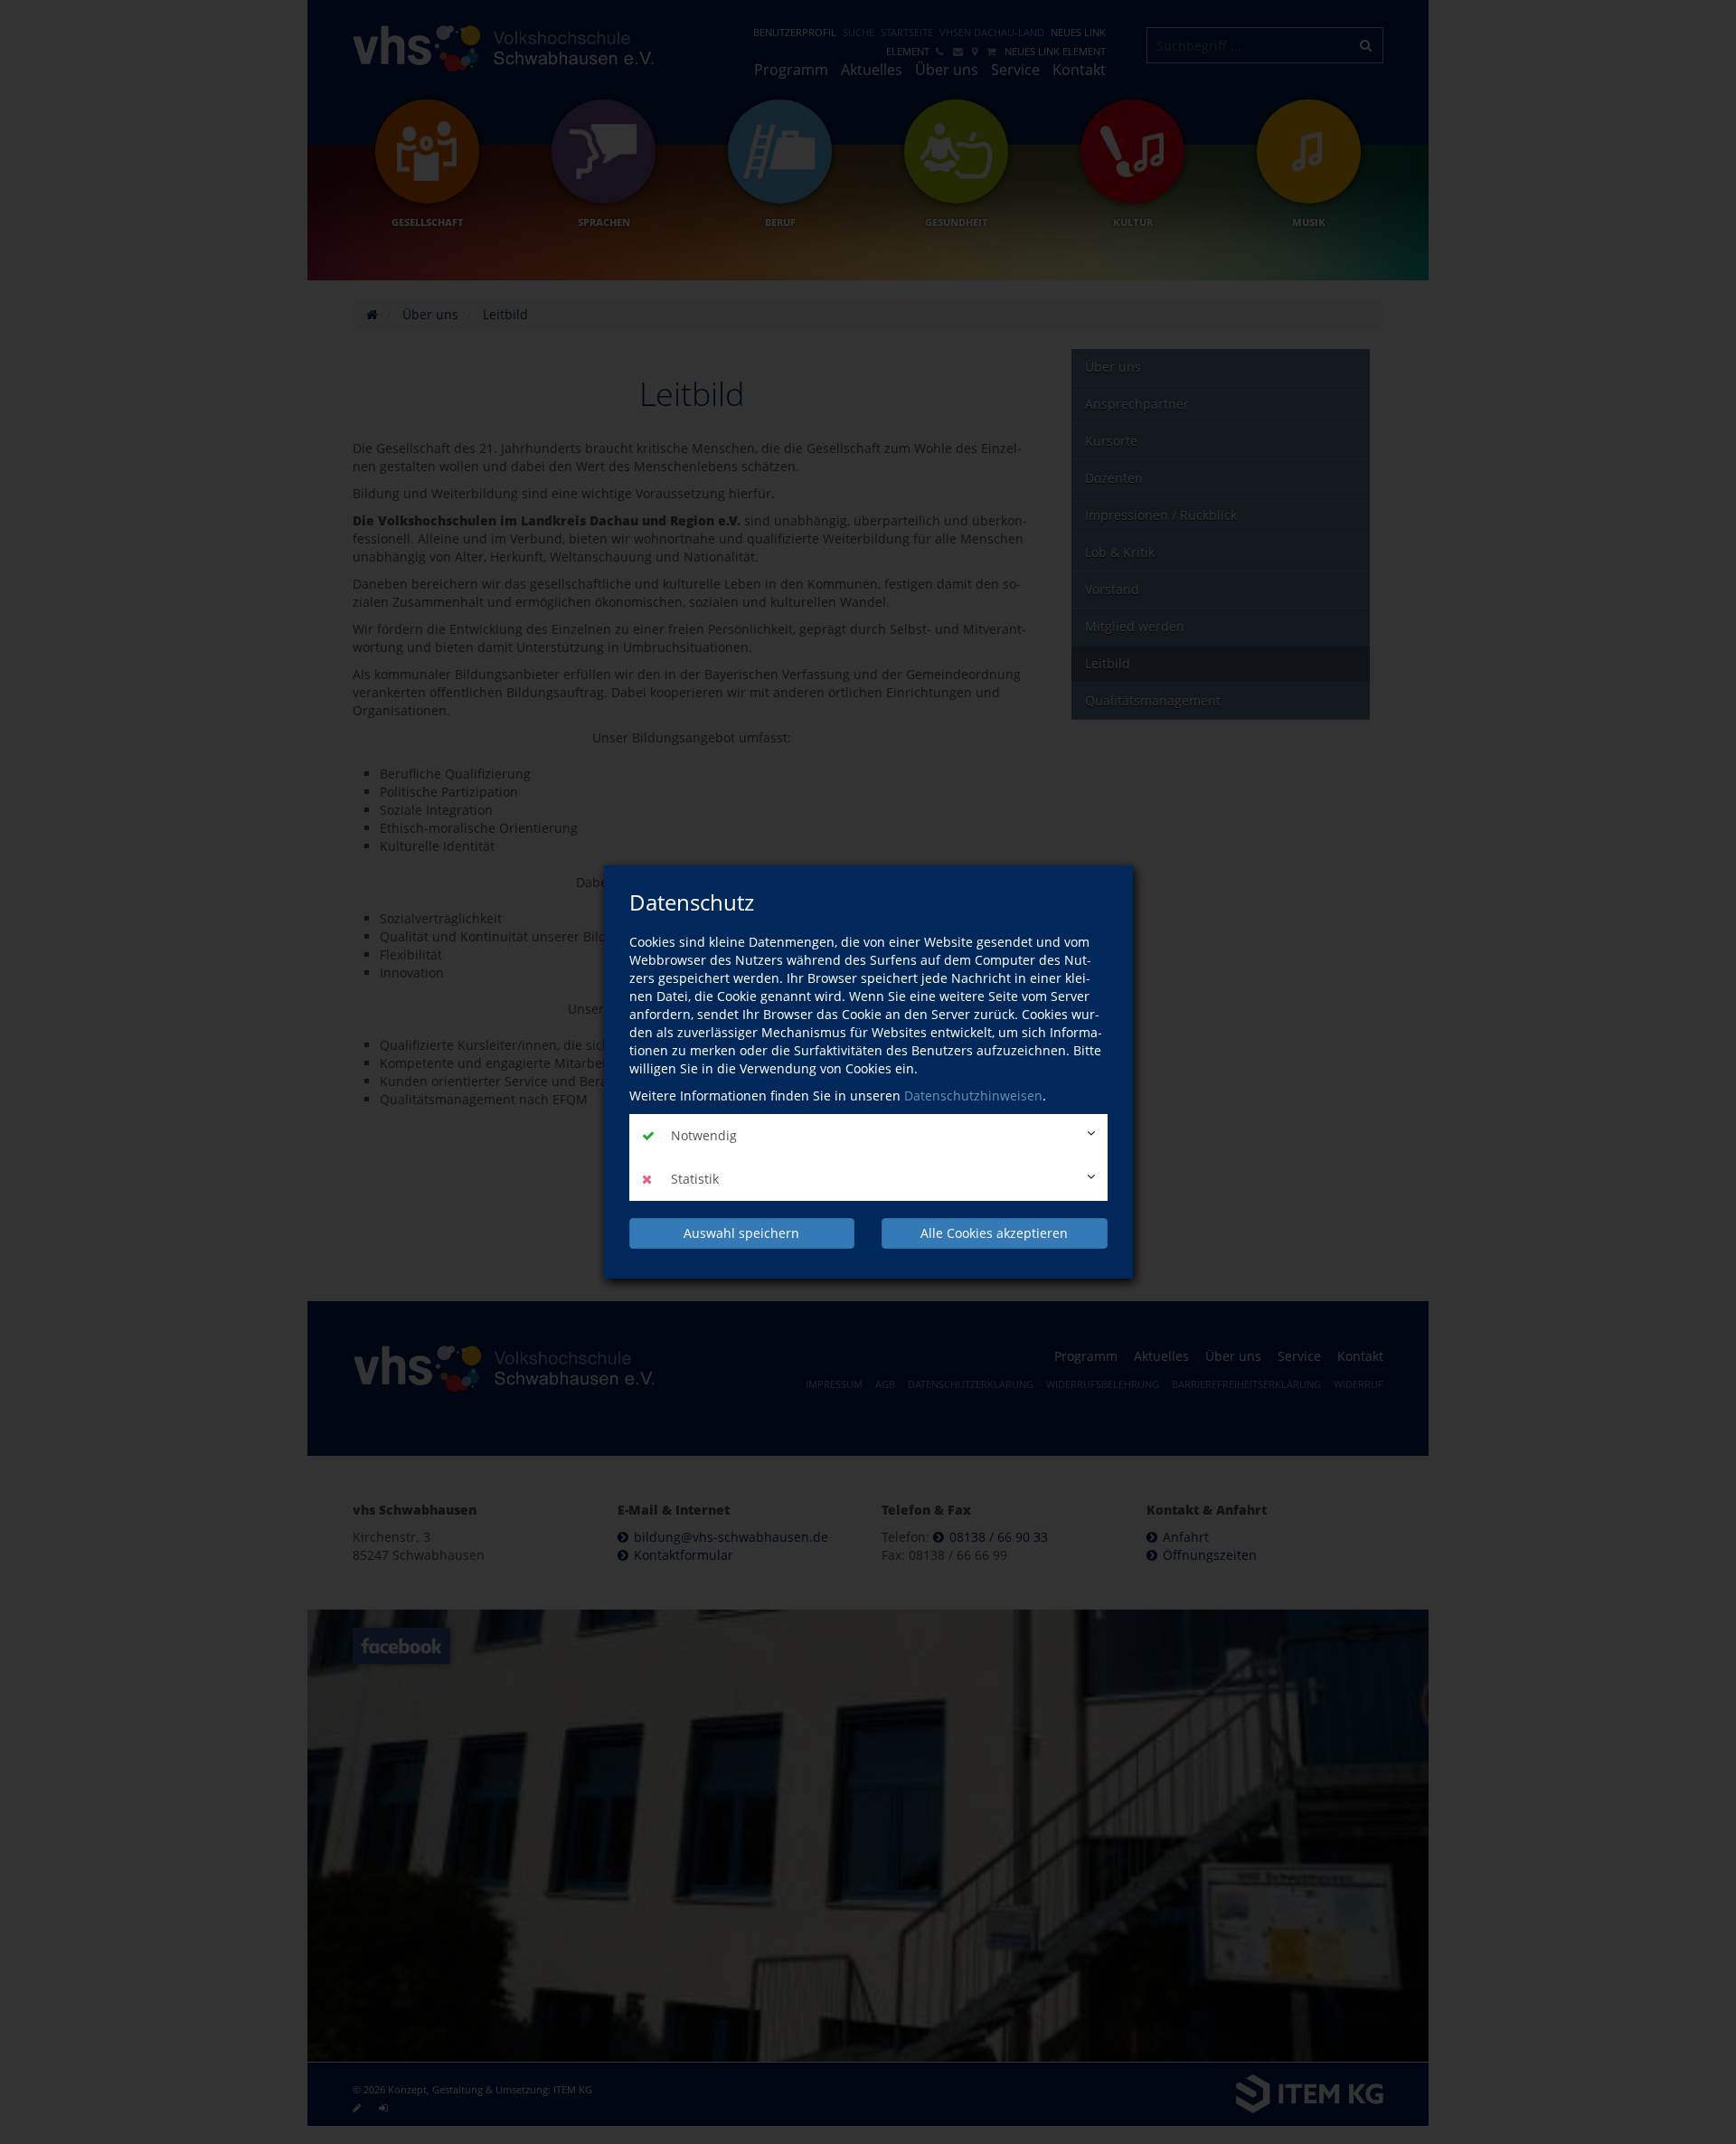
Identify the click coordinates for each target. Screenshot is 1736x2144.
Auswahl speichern (741, 1233)
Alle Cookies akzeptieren (994, 1233)
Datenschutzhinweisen (973, 1096)
